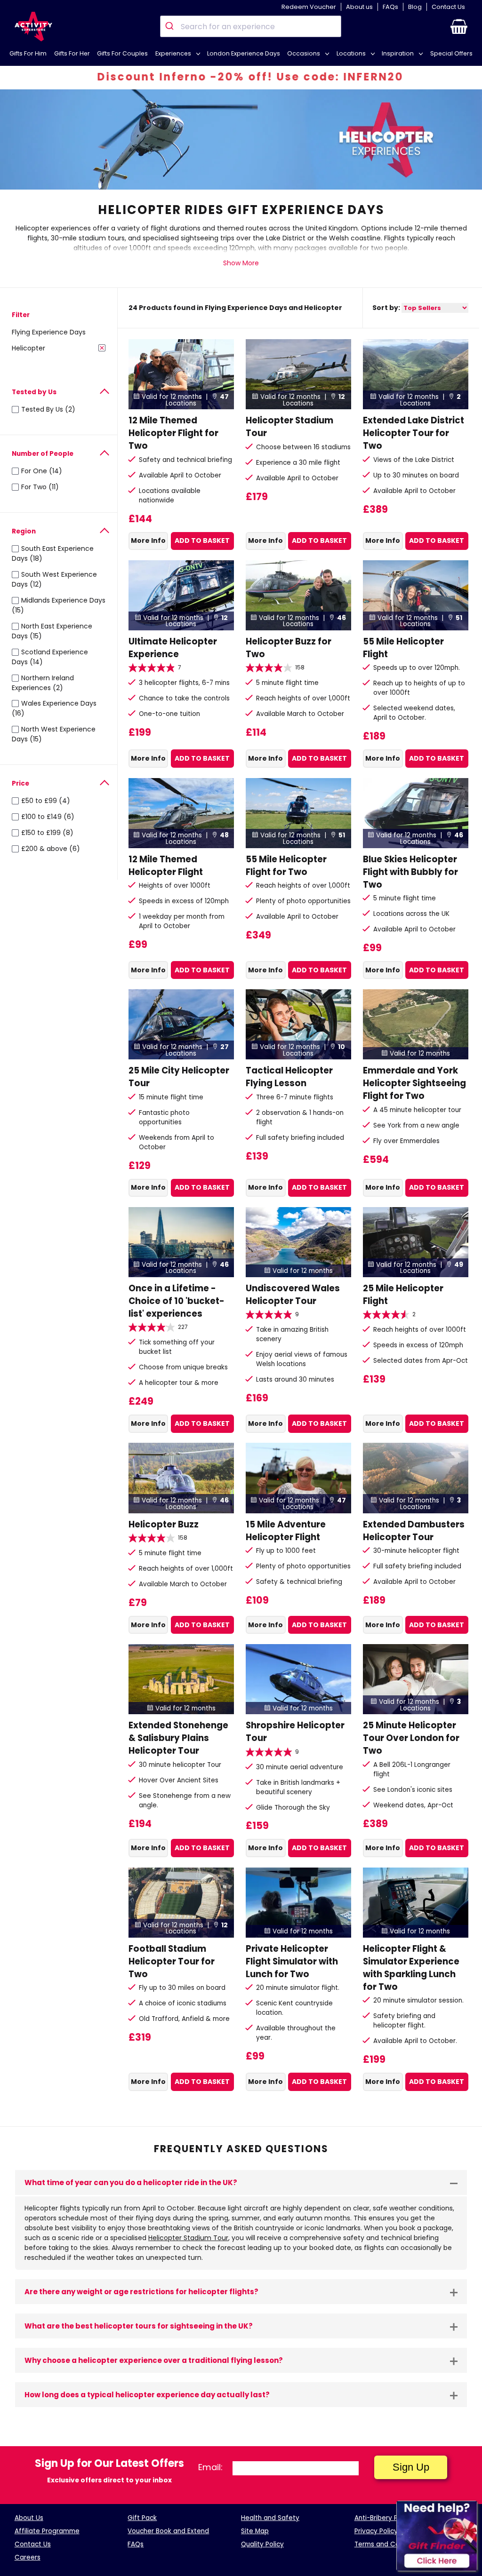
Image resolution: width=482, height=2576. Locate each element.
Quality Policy (262, 2544)
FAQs (390, 7)
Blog (415, 7)
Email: (210, 2467)
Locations (352, 53)
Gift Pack (142, 2518)
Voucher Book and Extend (168, 2531)
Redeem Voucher (309, 7)
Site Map (255, 2531)
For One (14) (42, 471)
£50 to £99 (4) (46, 801)
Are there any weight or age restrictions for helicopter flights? (141, 2292)
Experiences (174, 53)
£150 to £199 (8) (47, 833)
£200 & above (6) (51, 849)
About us (359, 7)
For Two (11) (40, 487)
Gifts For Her (72, 53)
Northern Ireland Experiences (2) (43, 683)
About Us (29, 2518)
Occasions (304, 53)
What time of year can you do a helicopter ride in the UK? (131, 2182)
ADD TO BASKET (202, 541)
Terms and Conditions (390, 2544)
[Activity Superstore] (33, 27)
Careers (28, 2557)
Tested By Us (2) (48, 409)
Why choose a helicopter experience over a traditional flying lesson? (154, 2360)
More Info (148, 541)
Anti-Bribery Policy (383, 2518)
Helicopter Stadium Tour (188, 2238)
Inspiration (398, 53)
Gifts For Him (28, 53)
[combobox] (251, 26)
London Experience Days (244, 53)
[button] (459, 26)
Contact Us (448, 7)
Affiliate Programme (47, 2531)
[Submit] (171, 26)
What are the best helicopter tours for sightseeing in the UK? (139, 2326)
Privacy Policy (376, 2531)
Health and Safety (270, 2518)
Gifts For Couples (122, 53)
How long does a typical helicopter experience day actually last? (147, 2395)
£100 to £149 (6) (48, 817)
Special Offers (451, 53)
